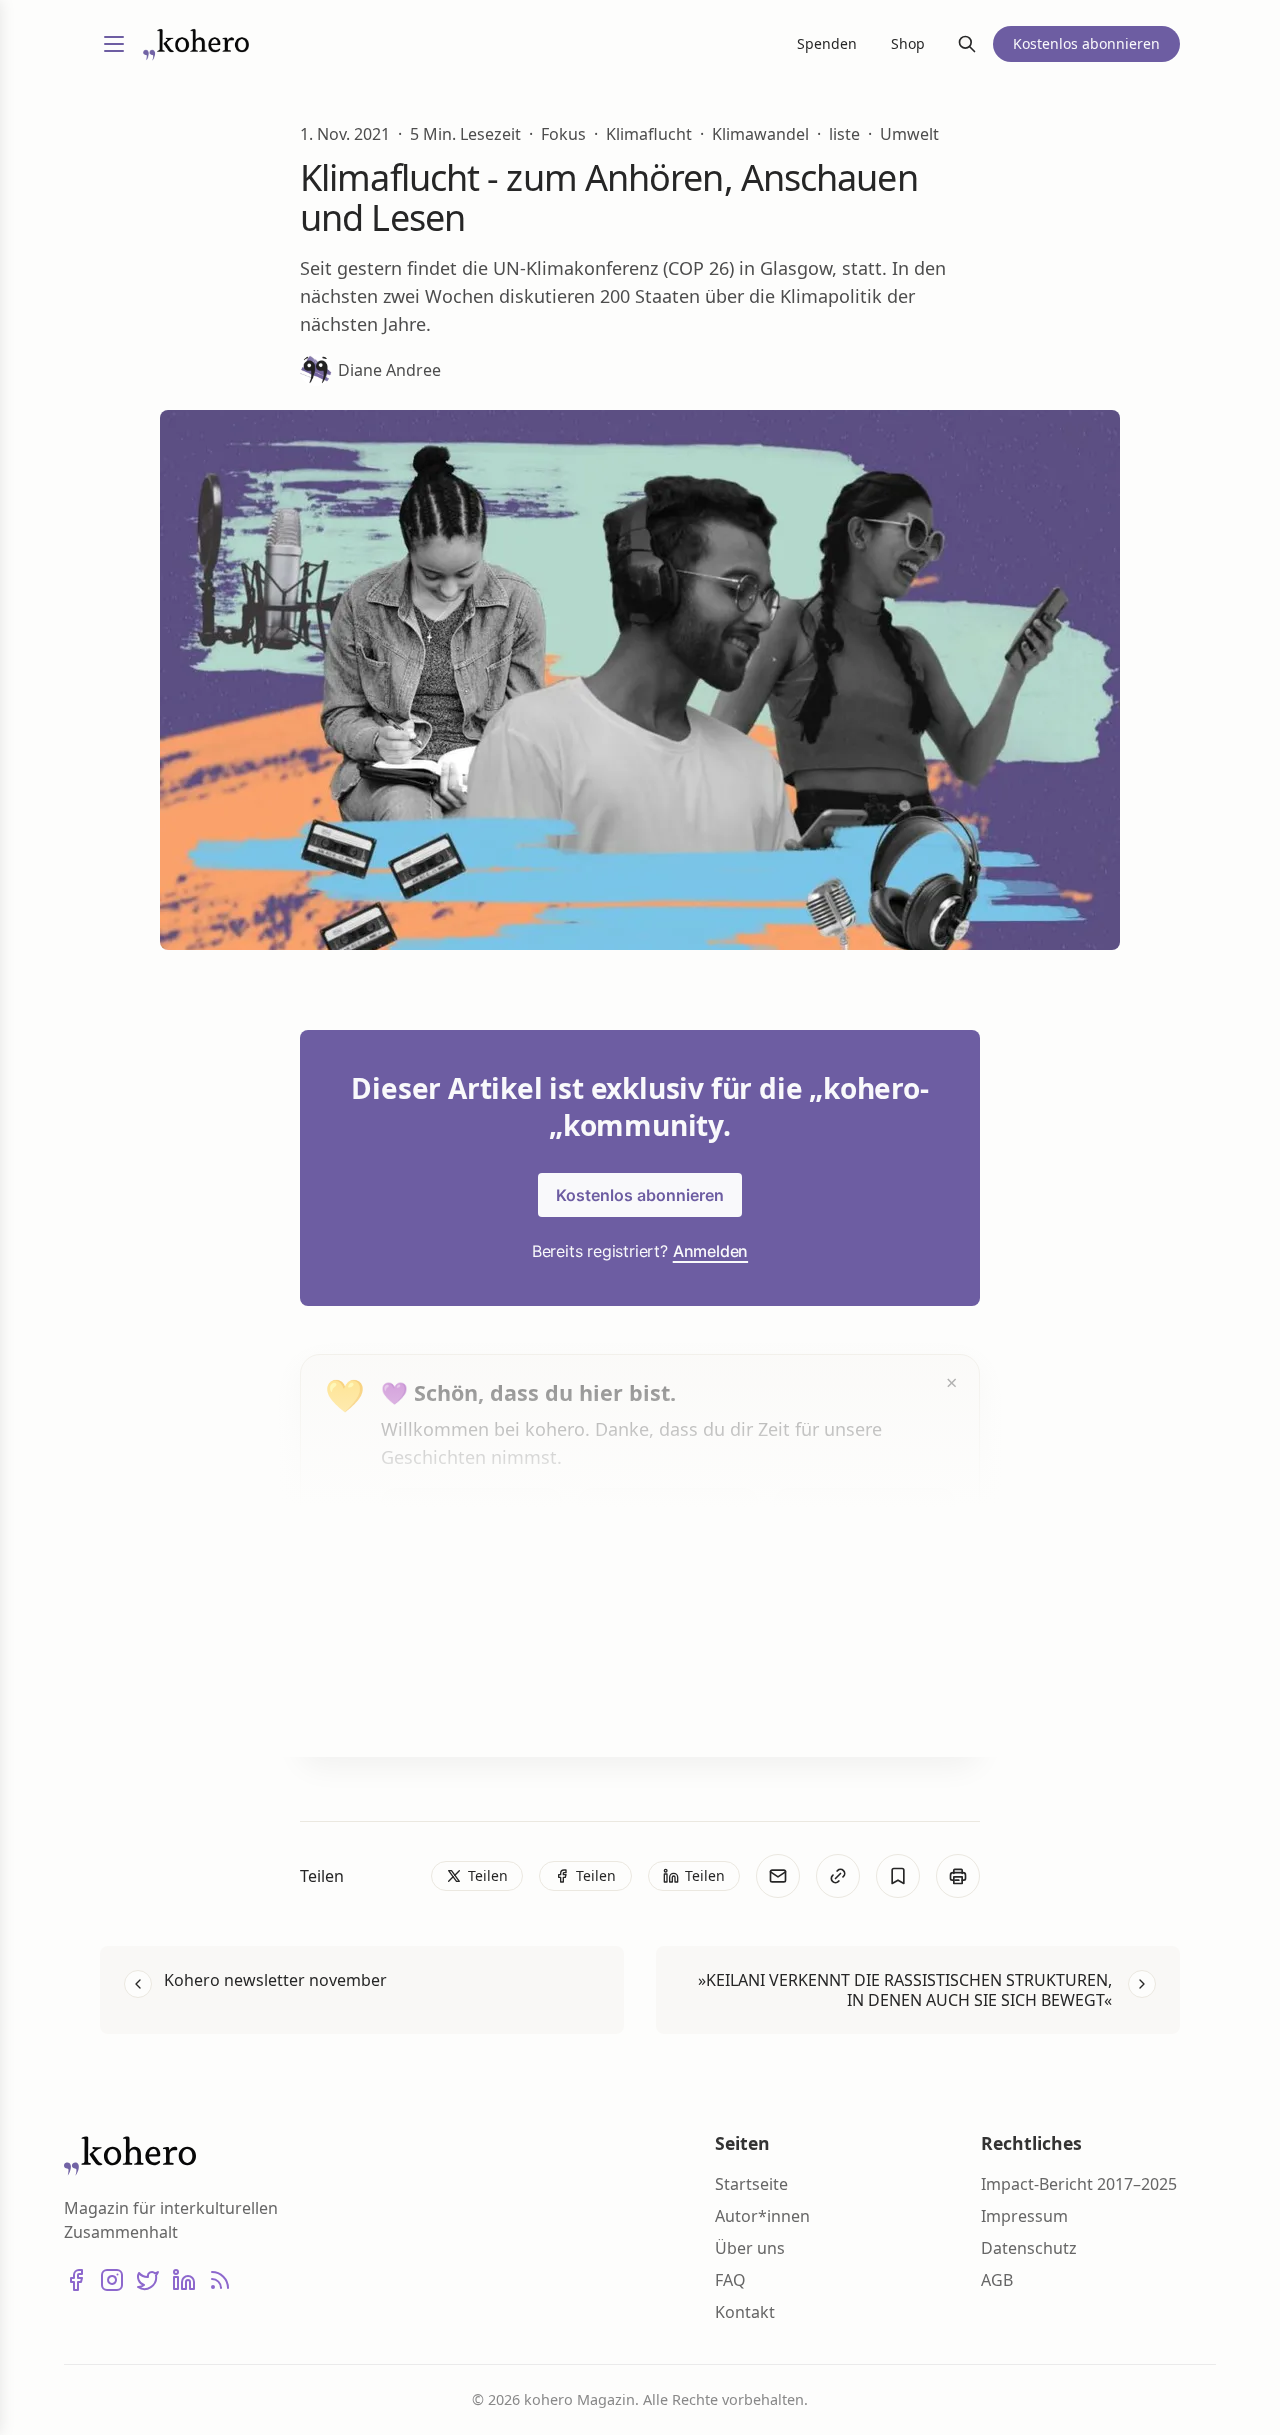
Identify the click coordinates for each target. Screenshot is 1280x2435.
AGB (997, 2280)
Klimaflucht (649, 134)
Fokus (563, 134)
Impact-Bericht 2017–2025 (1079, 2184)
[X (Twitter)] (148, 2280)
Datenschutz (1029, 2248)
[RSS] (220, 2280)
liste (844, 134)
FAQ (730, 2280)
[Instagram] (112, 2280)
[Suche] (967, 44)
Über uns (750, 2248)
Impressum (1024, 2216)
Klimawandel (760, 134)
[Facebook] (76, 2280)
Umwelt (909, 134)
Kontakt (745, 2312)
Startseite (751, 2184)
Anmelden (710, 1251)
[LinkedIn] (184, 2280)
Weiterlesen (456, 1703)
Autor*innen (762, 2216)
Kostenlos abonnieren (640, 1195)
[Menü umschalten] (114, 44)
